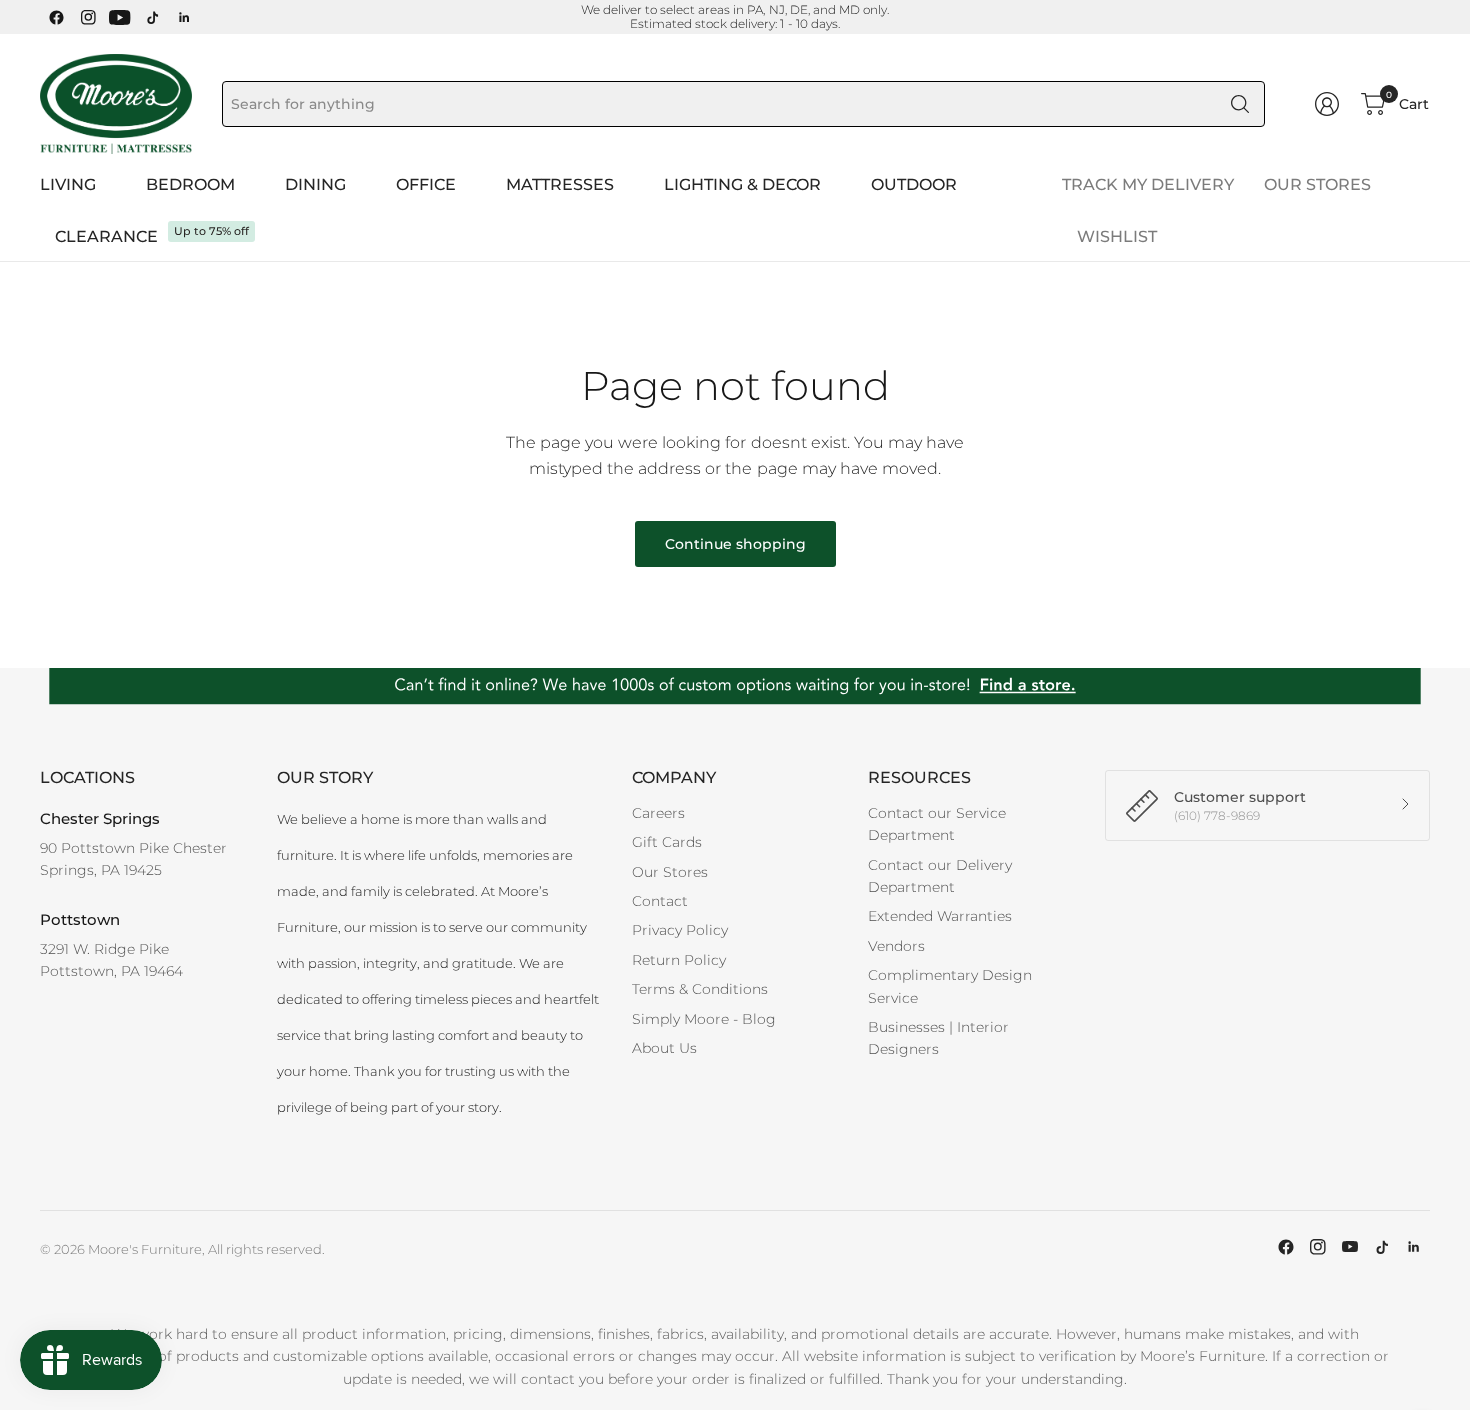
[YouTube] (120, 17)
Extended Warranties (940, 916)
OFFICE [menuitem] (426, 184)
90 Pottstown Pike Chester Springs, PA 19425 (133, 859)
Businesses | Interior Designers (938, 1038)
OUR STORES (1317, 184)
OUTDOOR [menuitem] (914, 184)
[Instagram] (88, 17)
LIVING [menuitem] (68, 184)
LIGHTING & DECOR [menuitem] (742, 184)
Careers (658, 813)
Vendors (896, 946)
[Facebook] (56, 17)
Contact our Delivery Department (940, 876)
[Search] (1240, 104)
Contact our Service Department (937, 824)
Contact (660, 901)
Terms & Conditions (700, 989)
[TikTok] (152, 17)
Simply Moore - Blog (704, 1019)
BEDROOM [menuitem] (190, 184)
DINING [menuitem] (315, 184)
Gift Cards (667, 842)
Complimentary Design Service (950, 986)
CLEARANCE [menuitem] (106, 236)
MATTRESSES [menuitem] (560, 184)
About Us (664, 1048)
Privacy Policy (680, 930)
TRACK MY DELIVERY (1148, 184)
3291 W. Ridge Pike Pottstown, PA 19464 (111, 960)
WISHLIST (1117, 236)
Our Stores (670, 872)
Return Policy (679, 960)
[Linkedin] (184, 17)
